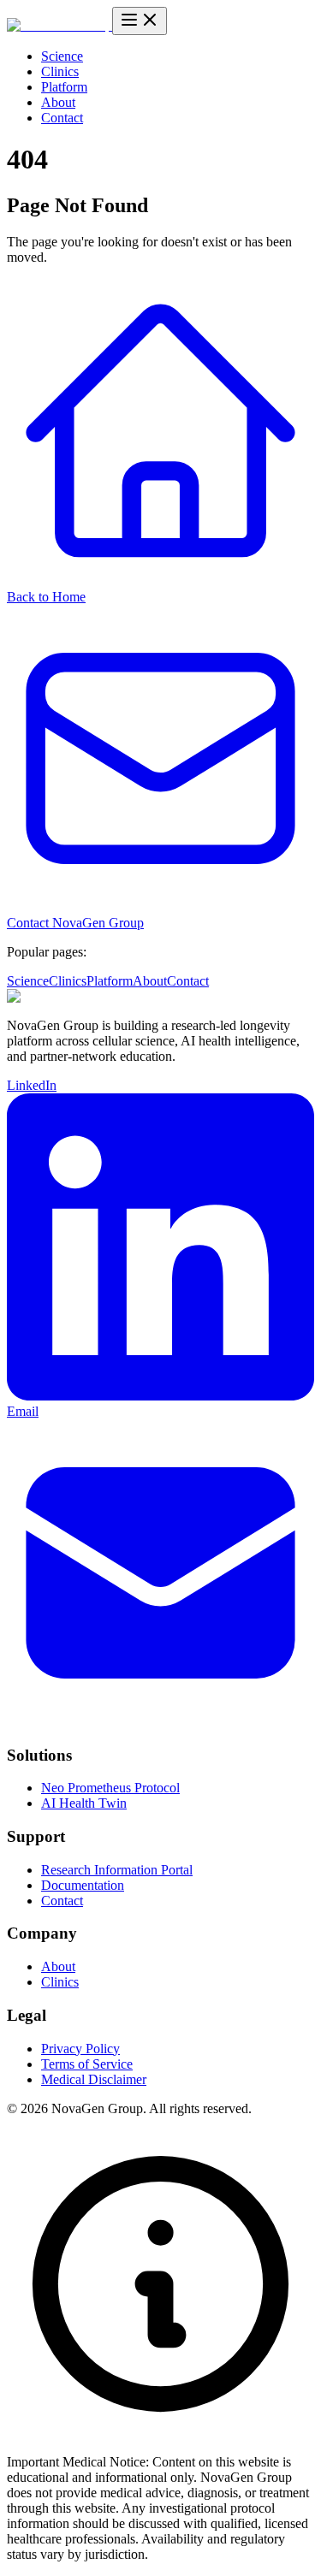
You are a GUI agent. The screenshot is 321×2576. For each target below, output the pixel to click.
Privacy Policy (80, 2049)
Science (62, 56)
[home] (59, 25)
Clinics (60, 71)
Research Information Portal (117, 1870)
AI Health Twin (84, 1803)
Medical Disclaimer (94, 2079)
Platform (64, 87)
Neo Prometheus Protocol (110, 1788)
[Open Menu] (140, 21)
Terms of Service (87, 2064)
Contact (62, 118)
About (58, 102)
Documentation (83, 1885)
